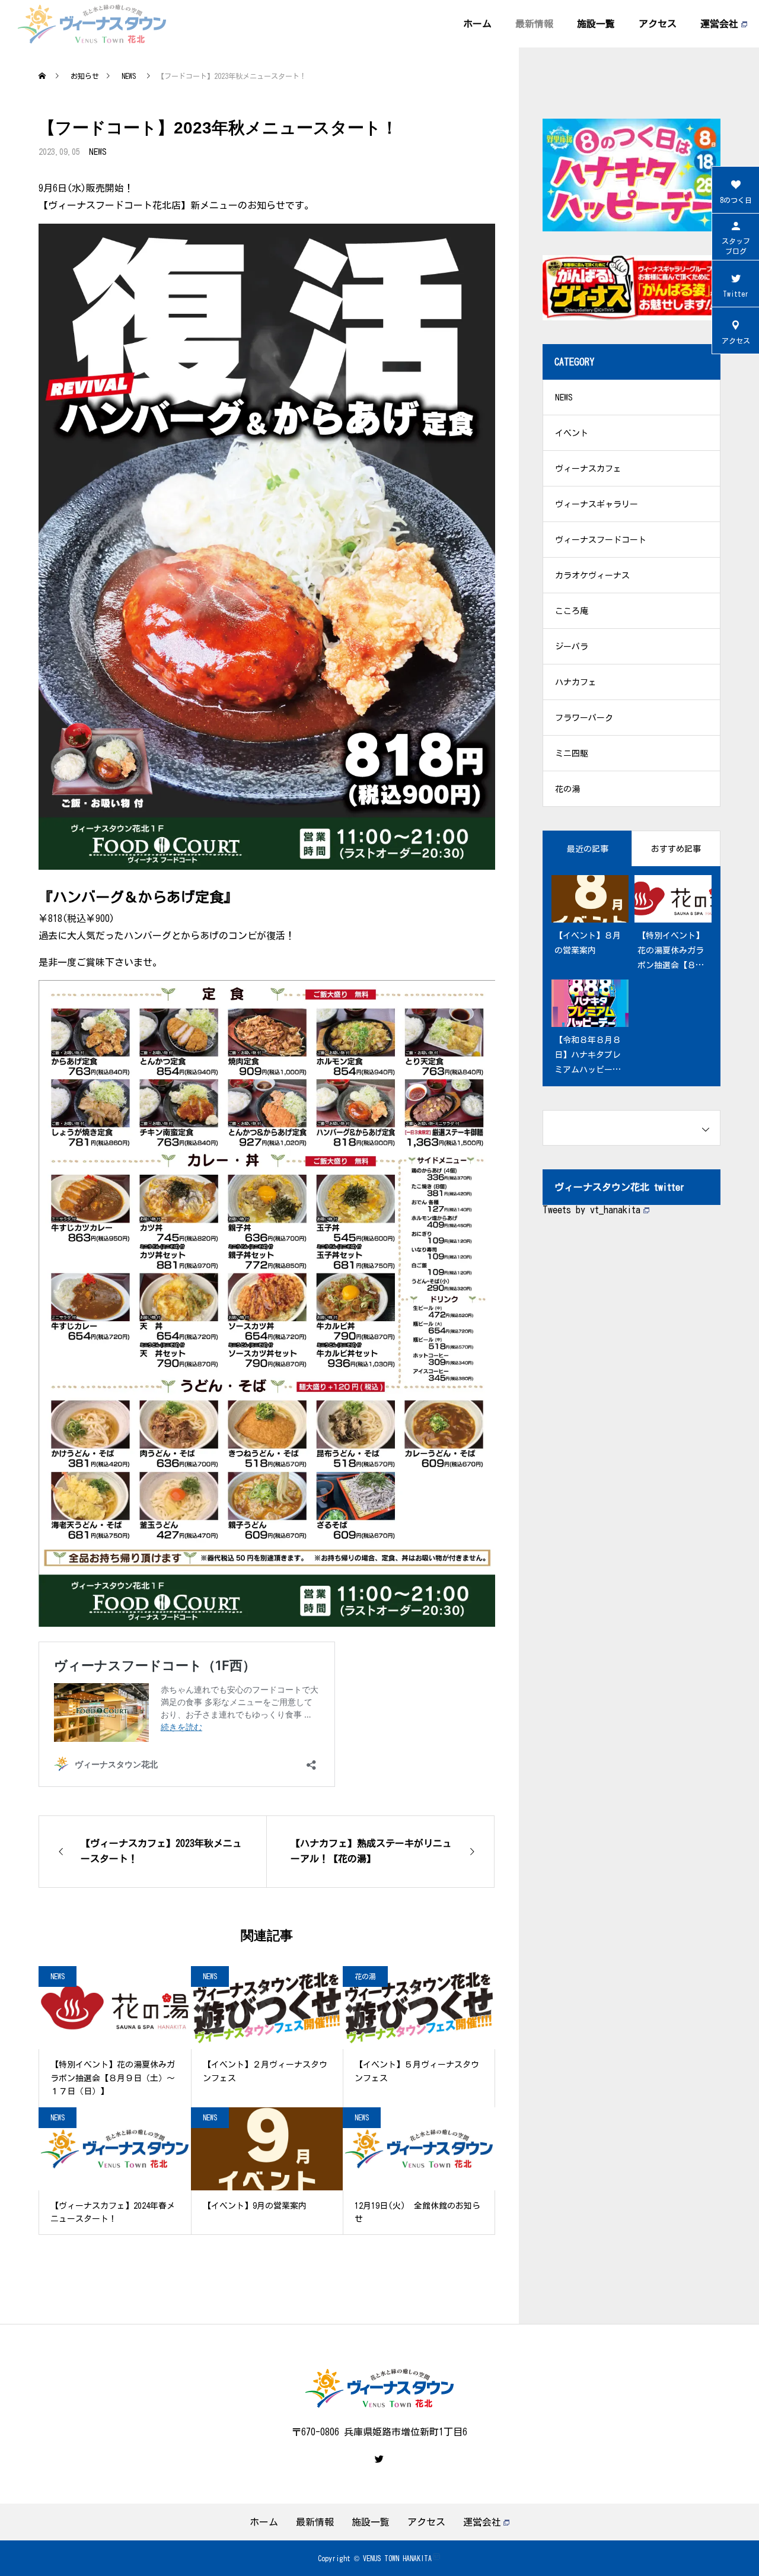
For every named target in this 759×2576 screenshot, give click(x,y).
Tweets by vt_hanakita (591, 1210)
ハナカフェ (576, 682)
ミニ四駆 (572, 753)
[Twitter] (379, 2459)
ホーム (477, 24)
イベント (572, 433)
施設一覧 (596, 24)
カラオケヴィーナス (592, 575)
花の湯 (365, 1976)
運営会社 (719, 24)
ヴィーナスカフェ (588, 469)
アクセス (658, 24)
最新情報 (534, 24)
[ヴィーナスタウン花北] (92, 24)
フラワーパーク (584, 718)
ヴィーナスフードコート (601, 540)
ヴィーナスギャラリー (597, 504)
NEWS (98, 152)
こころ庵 (572, 611)
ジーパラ (572, 647)
